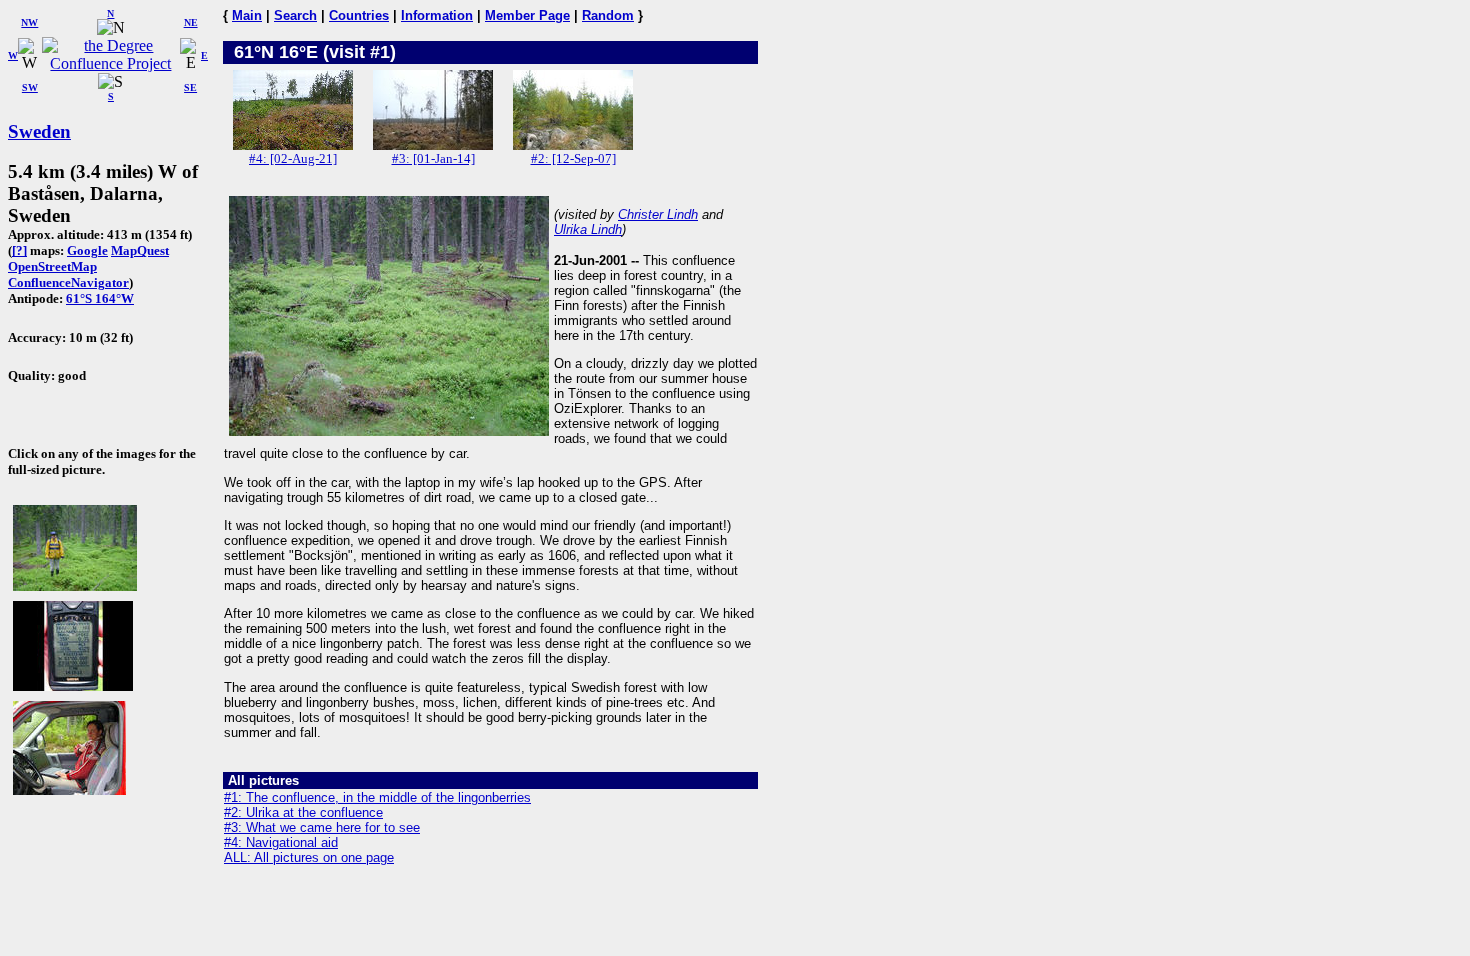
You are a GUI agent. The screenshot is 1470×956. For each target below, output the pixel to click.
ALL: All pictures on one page (309, 857)
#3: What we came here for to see (322, 827)
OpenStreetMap (52, 266)
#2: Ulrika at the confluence (303, 812)
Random (608, 15)
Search (295, 15)
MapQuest (140, 250)
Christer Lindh (658, 214)
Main (247, 15)
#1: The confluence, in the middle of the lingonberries (377, 797)
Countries (359, 15)
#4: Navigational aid (281, 842)
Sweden (39, 131)
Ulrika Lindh (588, 229)
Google (87, 250)
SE (190, 87)
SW (30, 87)
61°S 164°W (100, 298)
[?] (19, 250)
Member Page (527, 15)
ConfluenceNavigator (68, 282)
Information (437, 15)
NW (29, 22)
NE (191, 22)
